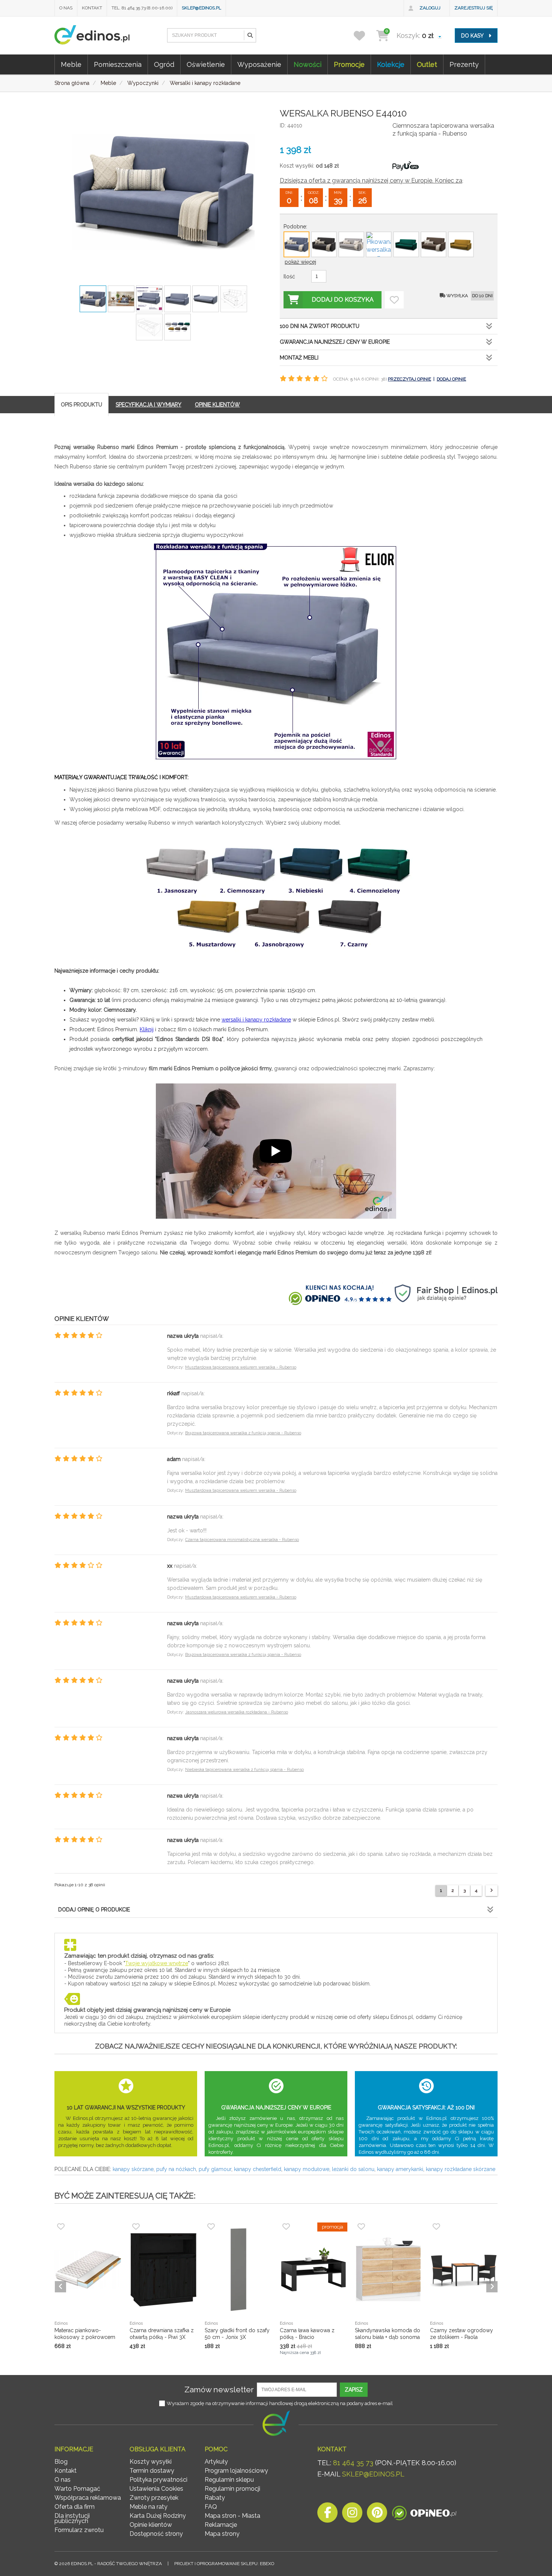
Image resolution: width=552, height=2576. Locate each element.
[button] (250, 35)
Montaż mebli (299, 358)
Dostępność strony (156, 2534)
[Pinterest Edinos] (377, 2515)
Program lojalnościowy (236, 2471)
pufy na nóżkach (176, 2169)
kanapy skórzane (133, 2169)
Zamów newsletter (219, 2389)
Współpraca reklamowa (88, 2498)
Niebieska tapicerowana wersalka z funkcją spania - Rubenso (244, 1770)
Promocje (349, 64)
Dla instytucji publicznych (72, 2518)
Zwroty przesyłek (154, 2498)
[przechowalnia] (364, 36)
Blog (61, 2462)
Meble (71, 64)
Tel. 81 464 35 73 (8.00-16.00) (142, 8)
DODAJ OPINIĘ (451, 379)
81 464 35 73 (353, 2463)
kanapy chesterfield (258, 2169)
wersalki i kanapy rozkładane (256, 1020)
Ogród (164, 64)
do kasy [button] (473, 36)
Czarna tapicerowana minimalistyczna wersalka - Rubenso (242, 1540)
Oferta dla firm (75, 2507)
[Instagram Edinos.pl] (352, 2515)
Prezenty (464, 64)
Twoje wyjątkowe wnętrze (157, 1963)
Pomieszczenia (118, 64)
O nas (66, 8)
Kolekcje (391, 64)
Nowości (308, 64)
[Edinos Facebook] (327, 2515)
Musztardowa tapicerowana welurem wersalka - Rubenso (241, 1367)
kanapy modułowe (307, 2169)
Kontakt (92, 8)
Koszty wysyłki (151, 2462)
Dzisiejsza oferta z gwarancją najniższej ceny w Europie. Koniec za (371, 181)
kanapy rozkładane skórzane (461, 2169)
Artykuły (216, 2462)
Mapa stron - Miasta (232, 2516)
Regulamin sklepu (229, 2480)
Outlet (427, 64)
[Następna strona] (492, 1891)
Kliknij (147, 1029)
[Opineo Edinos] (424, 2515)
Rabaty (215, 2498)
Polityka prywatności (158, 2480)
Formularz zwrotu (79, 2530)
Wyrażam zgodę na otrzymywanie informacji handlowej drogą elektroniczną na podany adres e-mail (280, 2403)
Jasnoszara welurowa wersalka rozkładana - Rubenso (237, 1712)
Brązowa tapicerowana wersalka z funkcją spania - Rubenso (243, 1433)
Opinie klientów (151, 2525)
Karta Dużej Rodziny (158, 2516)
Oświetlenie (206, 64)
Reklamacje (221, 2525)
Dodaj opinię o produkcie (94, 1910)
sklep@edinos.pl (201, 8)
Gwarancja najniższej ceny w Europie (335, 342)
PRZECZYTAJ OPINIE (409, 379)
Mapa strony (222, 2534)
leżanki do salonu (353, 2169)
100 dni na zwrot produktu (320, 326)
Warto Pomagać (77, 2489)
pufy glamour (215, 2169)
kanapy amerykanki (400, 2169)
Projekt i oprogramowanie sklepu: (224, 2564)
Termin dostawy (152, 2471)
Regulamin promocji (232, 2489)
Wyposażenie (259, 64)
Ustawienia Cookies (156, 2489)
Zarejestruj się (474, 8)
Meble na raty (149, 2507)
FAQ (211, 2507)
